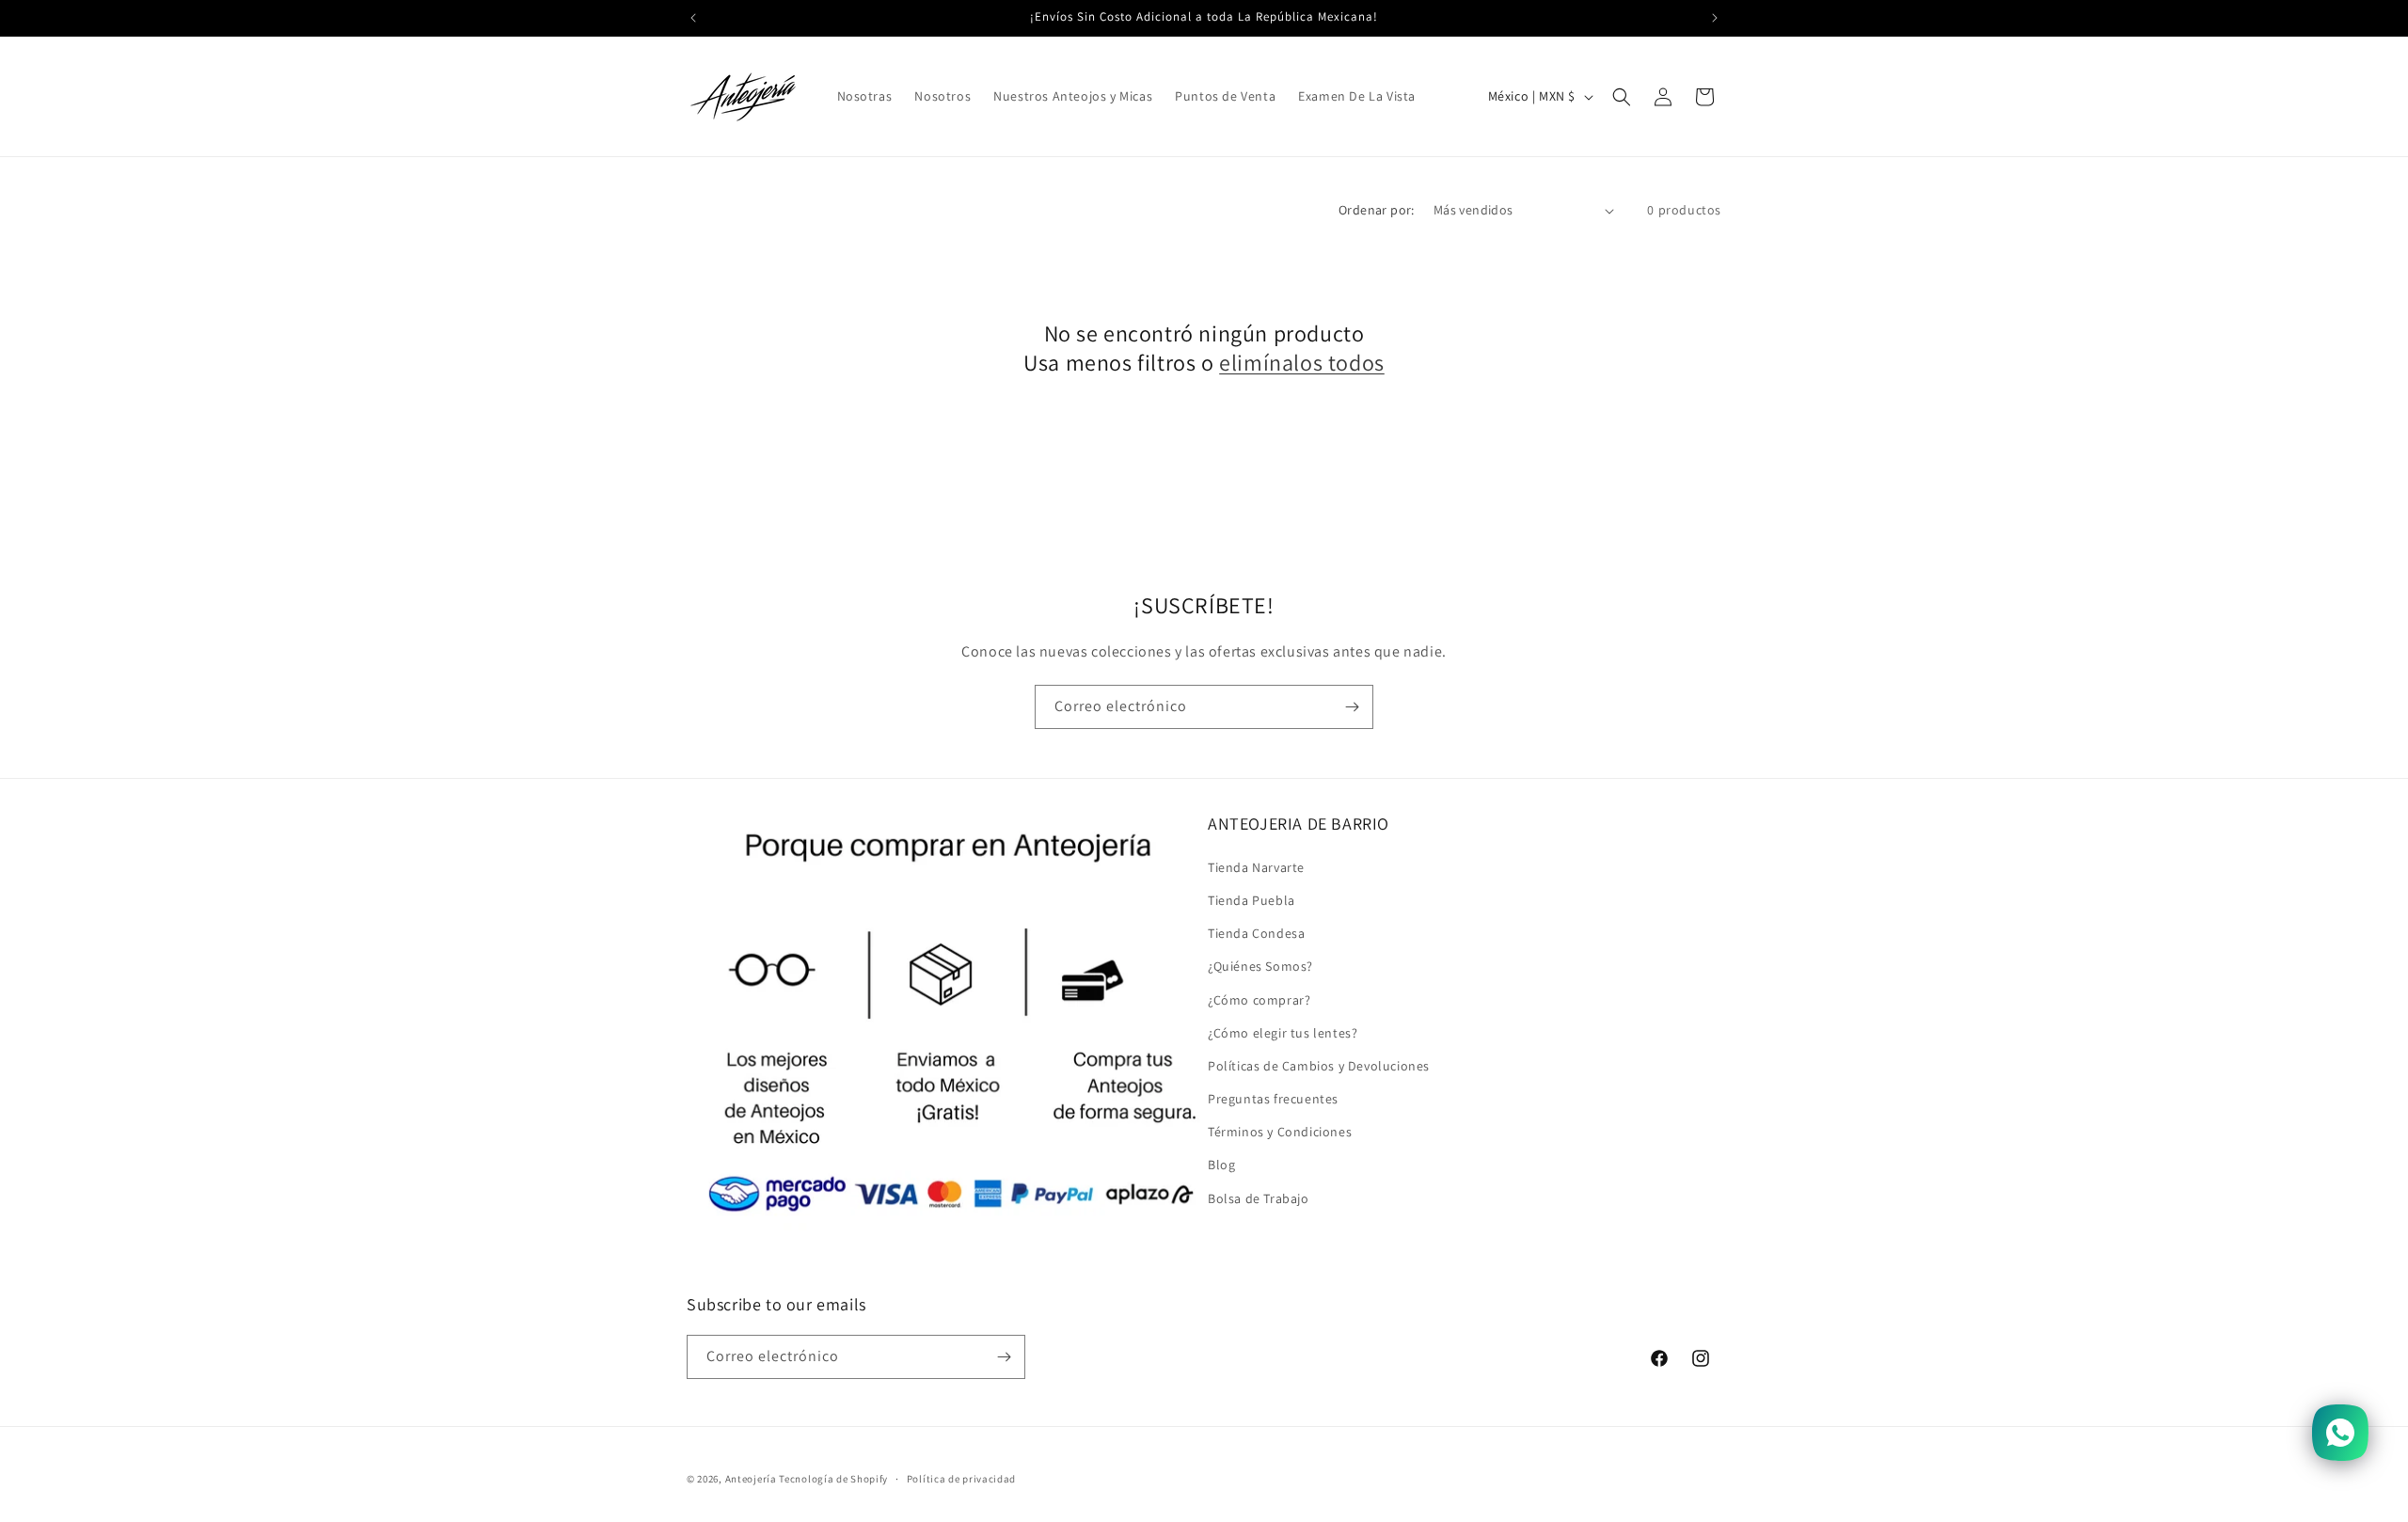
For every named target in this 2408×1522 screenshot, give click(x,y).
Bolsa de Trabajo (1259, 1197)
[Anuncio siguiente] (1715, 18)
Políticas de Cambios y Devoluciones (1319, 1065)
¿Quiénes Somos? (1260, 966)
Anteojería (751, 1479)
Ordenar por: (1377, 210)
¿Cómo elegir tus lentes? (1283, 1032)
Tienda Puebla (1252, 899)
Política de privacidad (961, 1478)
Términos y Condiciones (1280, 1132)
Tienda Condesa (1256, 932)
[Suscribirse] (1352, 707)
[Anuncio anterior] (693, 18)
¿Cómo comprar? (1259, 999)
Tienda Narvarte (1256, 866)
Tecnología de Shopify (833, 1479)
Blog (1221, 1165)
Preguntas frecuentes (1273, 1098)
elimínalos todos (1302, 363)
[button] (1622, 97)
